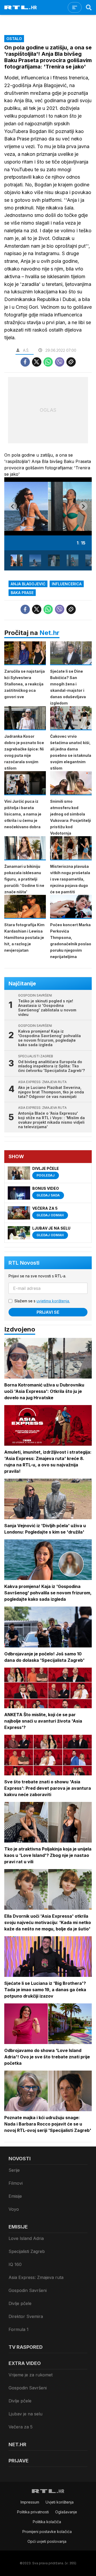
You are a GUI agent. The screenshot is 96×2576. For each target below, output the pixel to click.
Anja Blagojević (28, 584)
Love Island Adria (26, 2238)
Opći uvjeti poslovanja (47, 2541)
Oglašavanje (66, 2512)
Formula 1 (19, 2329)
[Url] (71, 362)
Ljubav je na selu (25, 2414)
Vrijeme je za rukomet (31, 2375)
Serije (14, 2170)
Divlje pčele (20, 2303)
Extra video (25, 2363)
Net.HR (17, 2444)
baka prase (22, 593)
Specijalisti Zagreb (27, 2251)
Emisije (15, 2196)
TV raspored (26, 2347)
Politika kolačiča (47, 2522)
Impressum (30, 2502)
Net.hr (49, 633)
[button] (17, 560)
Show (16, 1156)
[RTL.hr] (21, 7)
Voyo (14, 2209)
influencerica (67, 584)
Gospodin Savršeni (28, 2290)
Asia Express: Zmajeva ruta (36, 2277)
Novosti (20, 2159)
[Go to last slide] (13, 506)
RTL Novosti (24, 1263)
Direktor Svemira (26, 2316)
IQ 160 (15, 2264)
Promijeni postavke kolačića (47, 2532)
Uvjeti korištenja (60, 2502)
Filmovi (16, 2183)
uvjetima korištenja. (53, 1301)
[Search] (89, 7)
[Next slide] (83, 506)
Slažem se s (42, 1301)
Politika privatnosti (33, 2512)
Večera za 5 (21, 2427)
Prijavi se (48, 1312)
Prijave (19, 2461)
